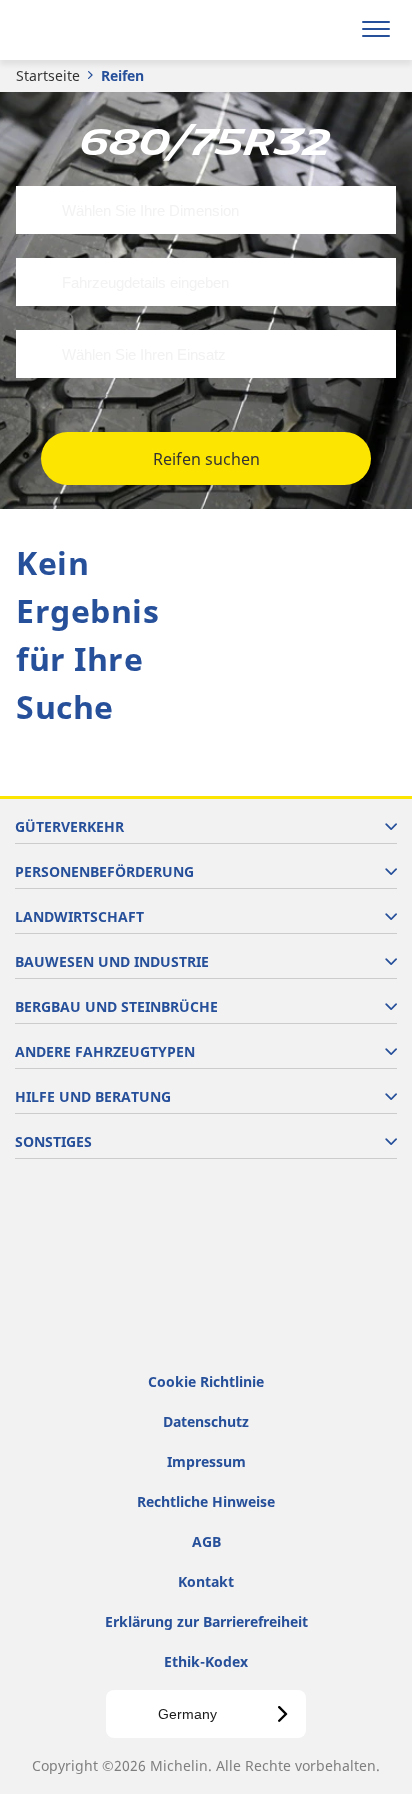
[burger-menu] (376, 30)
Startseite (48, 75)
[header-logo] (94, 30)
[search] (328, 30)
